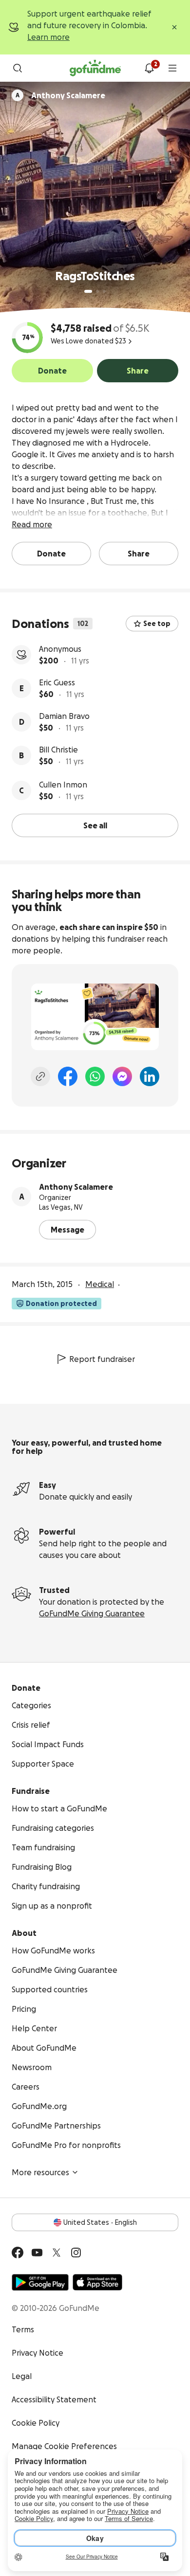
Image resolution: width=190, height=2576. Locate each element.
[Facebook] (68, 1076)
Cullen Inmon (63, 785)
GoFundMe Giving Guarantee (92, 1613)
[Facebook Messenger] (122, 1076)
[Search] (18, 68)
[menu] (172, 68)
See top (157, 624)
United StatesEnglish (100, 2222)
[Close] (174, 27)
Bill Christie (58, 750)
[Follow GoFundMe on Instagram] (76, 2253)
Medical (100, 1284)
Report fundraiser (102, 1359)
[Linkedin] (150, 1076)
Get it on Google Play (40, 2282)
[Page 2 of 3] (97, 291)
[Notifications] (149, 68)
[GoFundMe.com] (95, 68)
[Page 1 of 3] (88, 291)
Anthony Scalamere (76, 1187)
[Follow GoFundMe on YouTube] (37, 2253)
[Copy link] (40, 1076)
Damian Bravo (64, 716)
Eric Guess (57, 682)
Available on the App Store (97, 2282)
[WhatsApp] (95, 1076)
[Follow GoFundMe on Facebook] (18, 2253)
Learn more (48, 37)
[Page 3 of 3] (104, 291)
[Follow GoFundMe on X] (57, 2253)
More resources (40, 2172)
